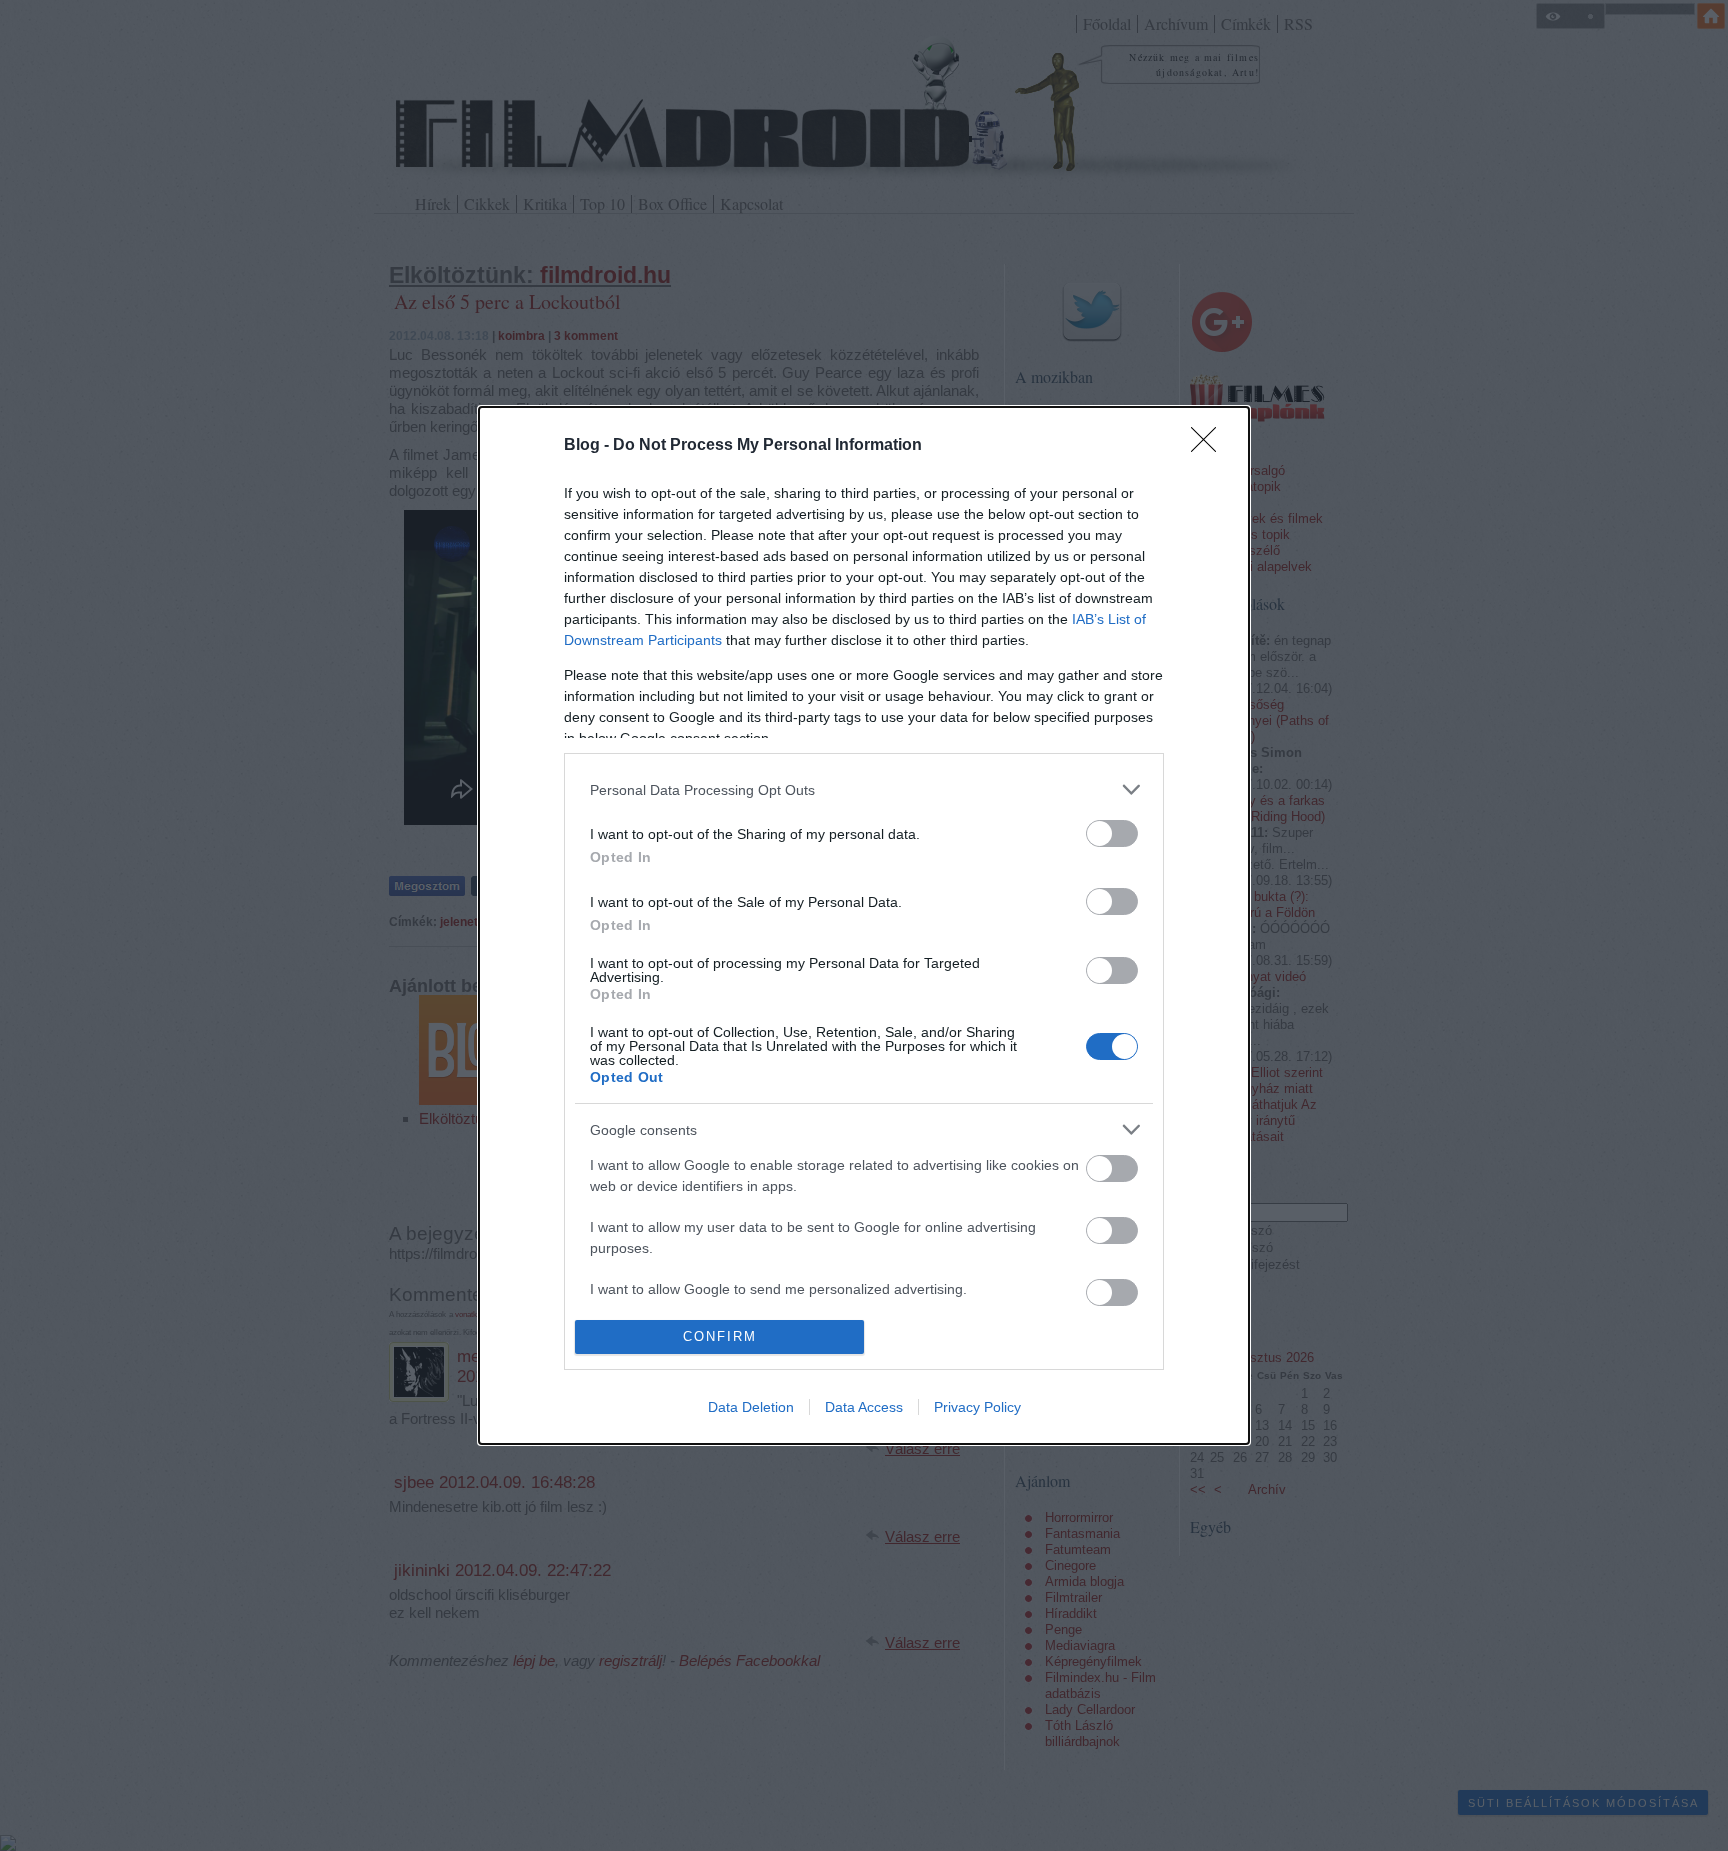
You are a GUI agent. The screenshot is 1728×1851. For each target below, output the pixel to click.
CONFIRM (720, 1336)
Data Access (864, 1407)
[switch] (1112, 833)
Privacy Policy (977, 1407)
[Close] (1210, 446)
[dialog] (864, 925)
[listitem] (864, 789)
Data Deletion (751, 1407)
